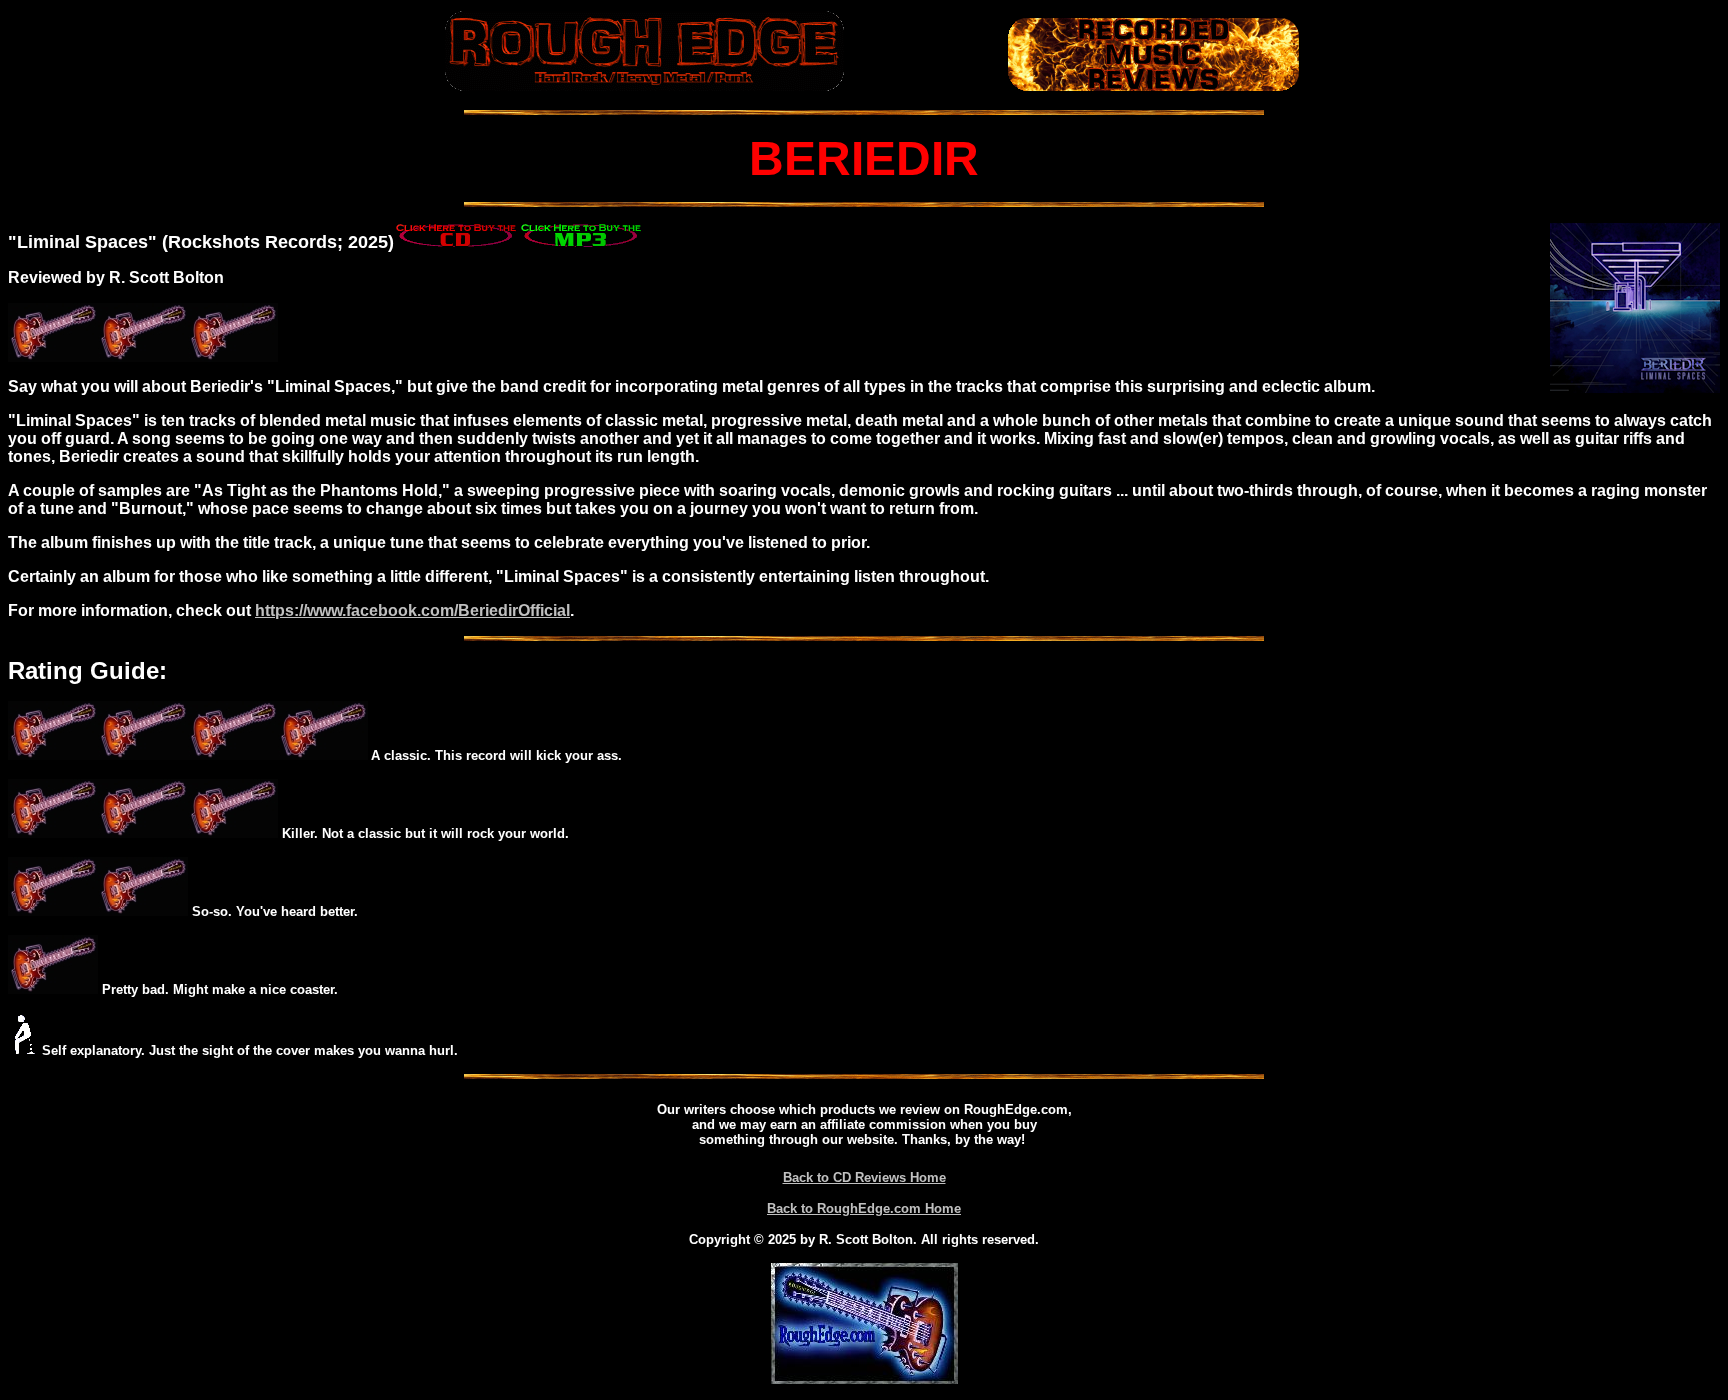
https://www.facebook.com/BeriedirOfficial (412, 610)
